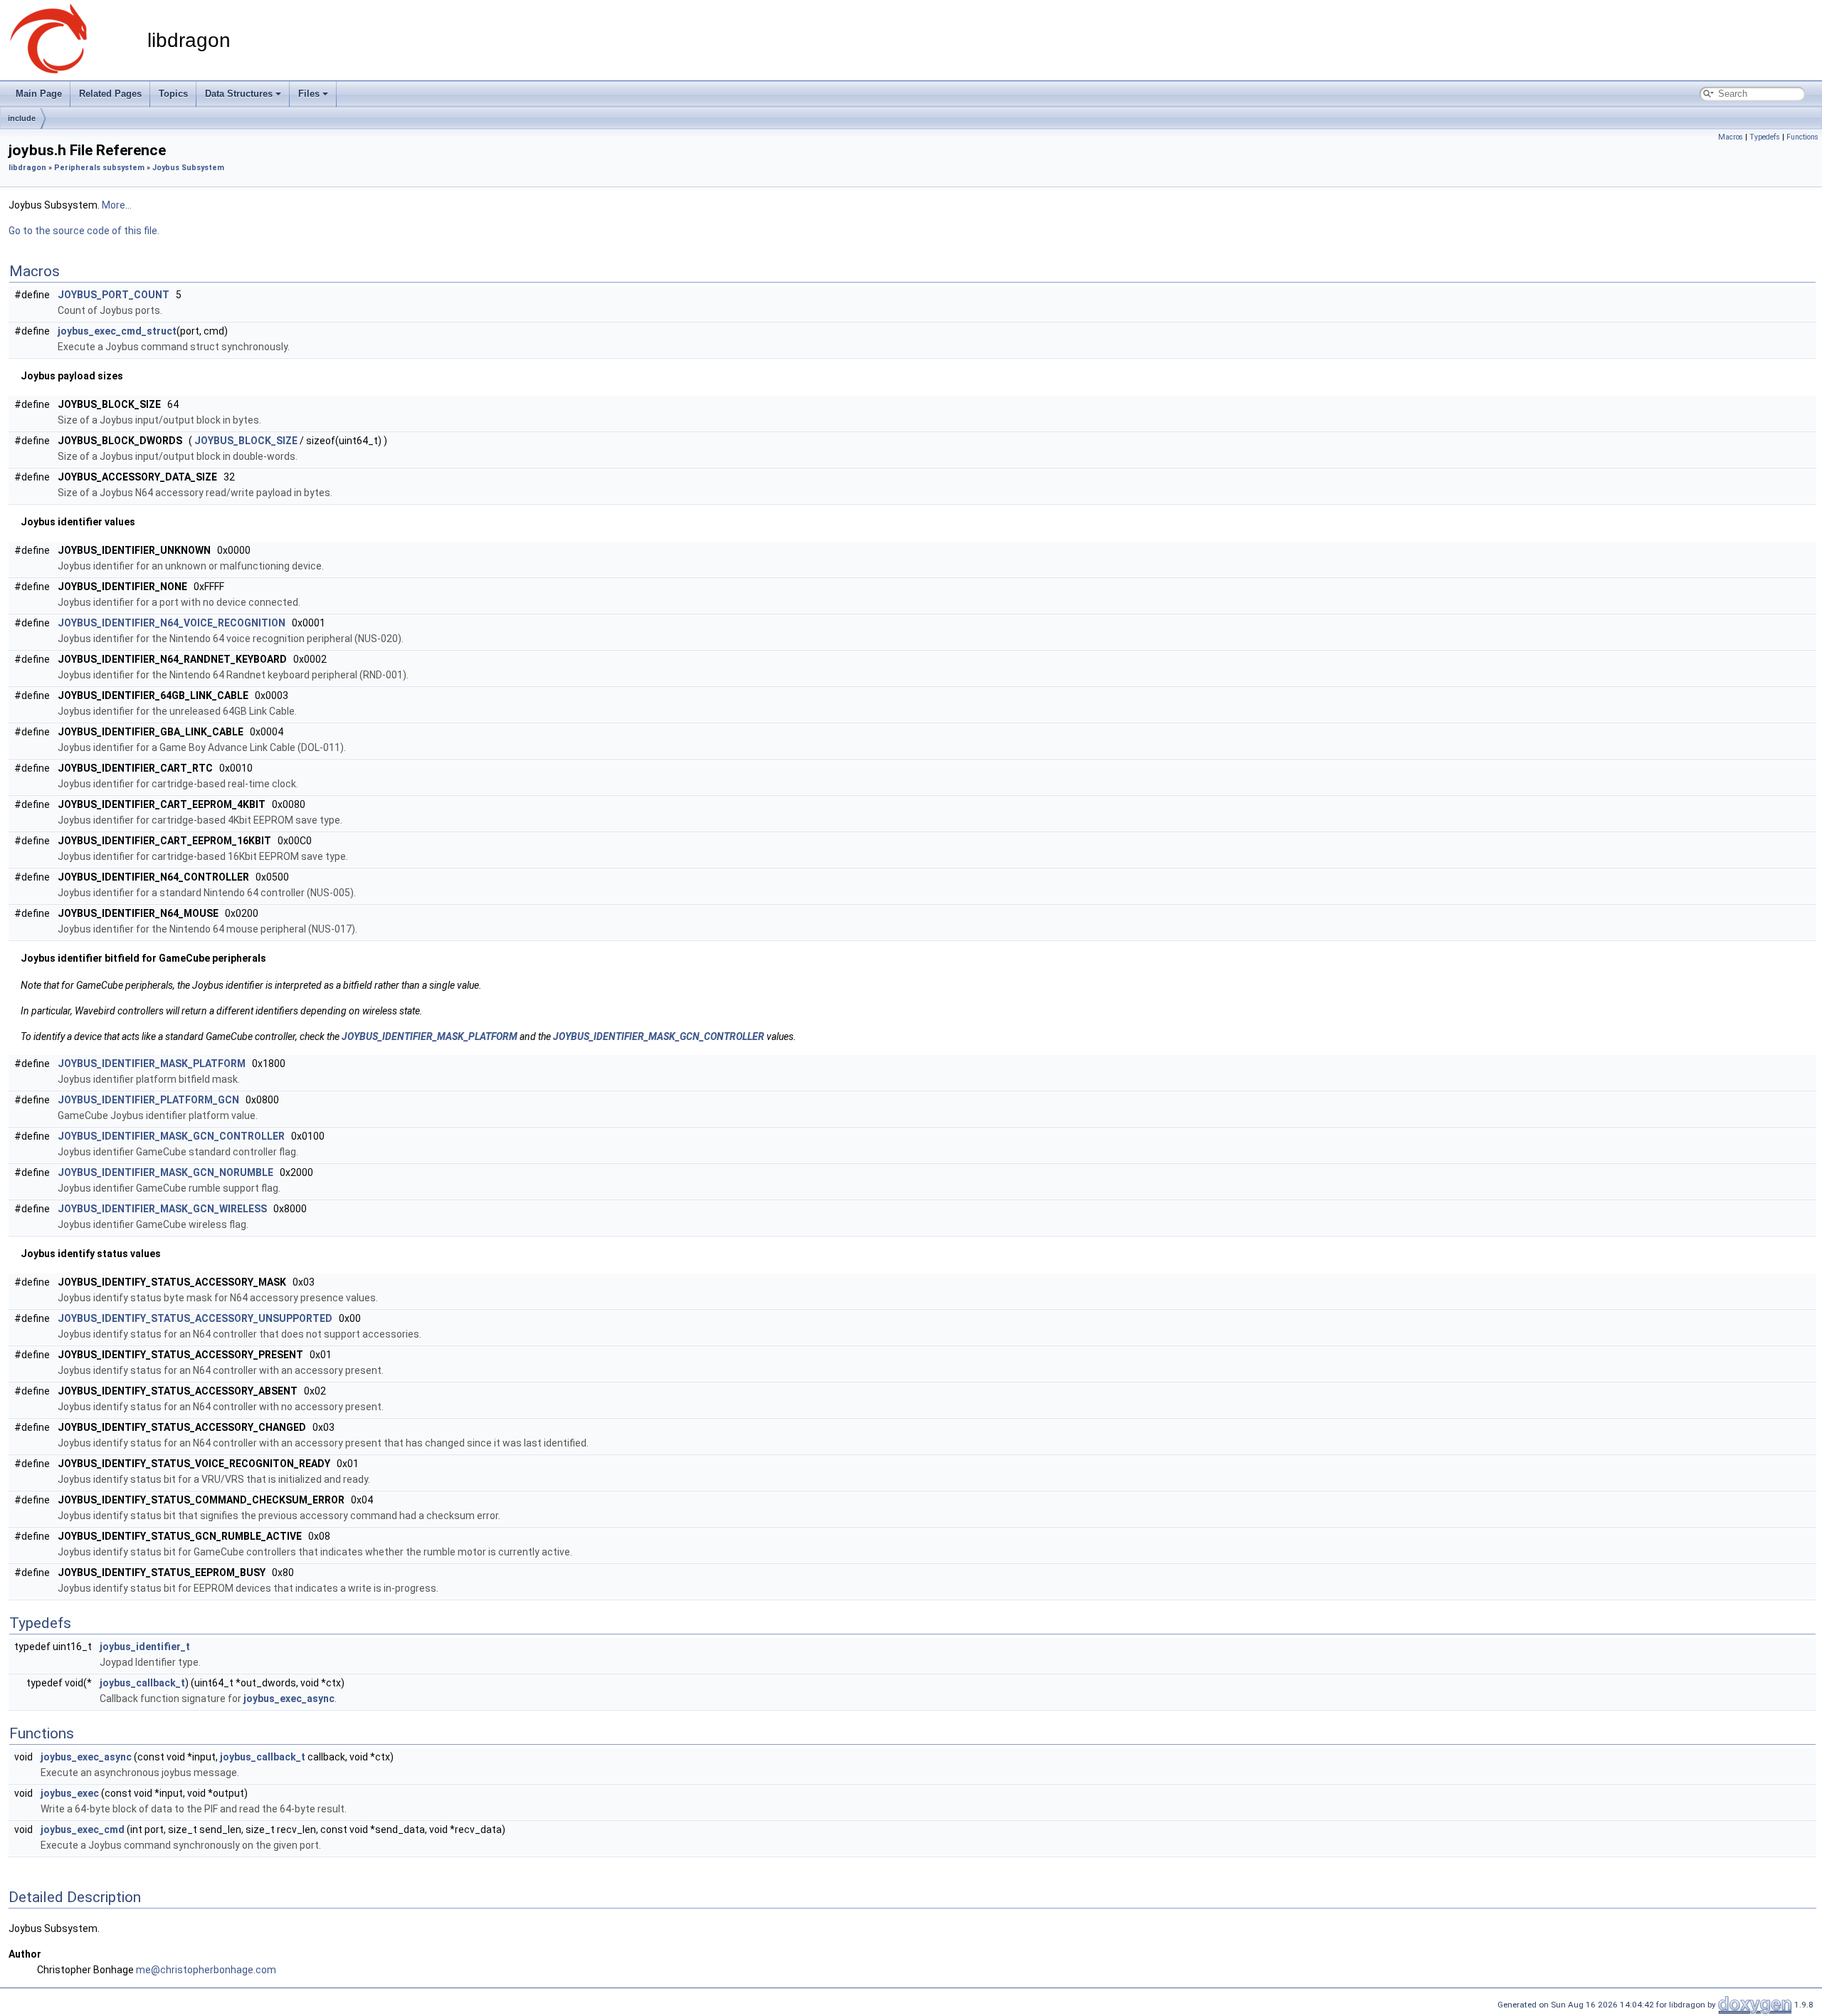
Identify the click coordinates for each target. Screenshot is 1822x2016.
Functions (1802, 137)
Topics (173, 94)
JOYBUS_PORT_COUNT (114, 295)
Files (309, 94)
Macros (1731, 137)
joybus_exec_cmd (83, 1829)
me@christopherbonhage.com (206, 1970)
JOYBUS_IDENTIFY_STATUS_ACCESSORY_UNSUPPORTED (195, 1318)
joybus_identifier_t (145, 1647)
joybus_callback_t (142, 1683)
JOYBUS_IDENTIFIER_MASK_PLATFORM (430, 1036)
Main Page (39, 94)
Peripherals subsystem (99, 168)
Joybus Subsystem (188, 168)
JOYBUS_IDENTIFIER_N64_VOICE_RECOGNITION (172, 623)
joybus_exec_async (289, 1699)
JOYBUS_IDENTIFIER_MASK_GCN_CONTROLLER (659, 1036)
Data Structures (239, 94)
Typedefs (1765, 137)
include (22, 118)
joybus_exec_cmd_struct (117, 331)
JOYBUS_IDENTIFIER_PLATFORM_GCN (148, 1100)
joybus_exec (70, 1793)
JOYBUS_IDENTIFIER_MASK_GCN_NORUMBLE (165, 1172)
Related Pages (110, 94)
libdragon (27, 168)
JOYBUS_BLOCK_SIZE (246, 441)
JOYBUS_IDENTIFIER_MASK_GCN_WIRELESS (162, 1209)
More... (117, 205)
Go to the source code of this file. (84, 231)
